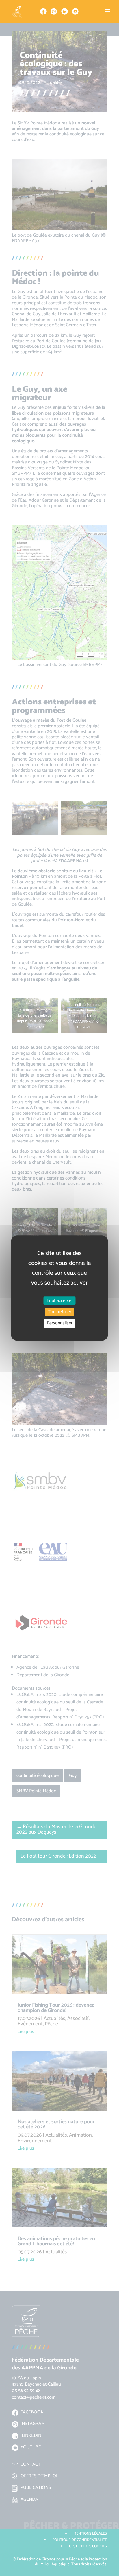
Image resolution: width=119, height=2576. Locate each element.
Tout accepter (60, 1301)
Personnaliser (60, 1323)
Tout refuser (60, 1312)
